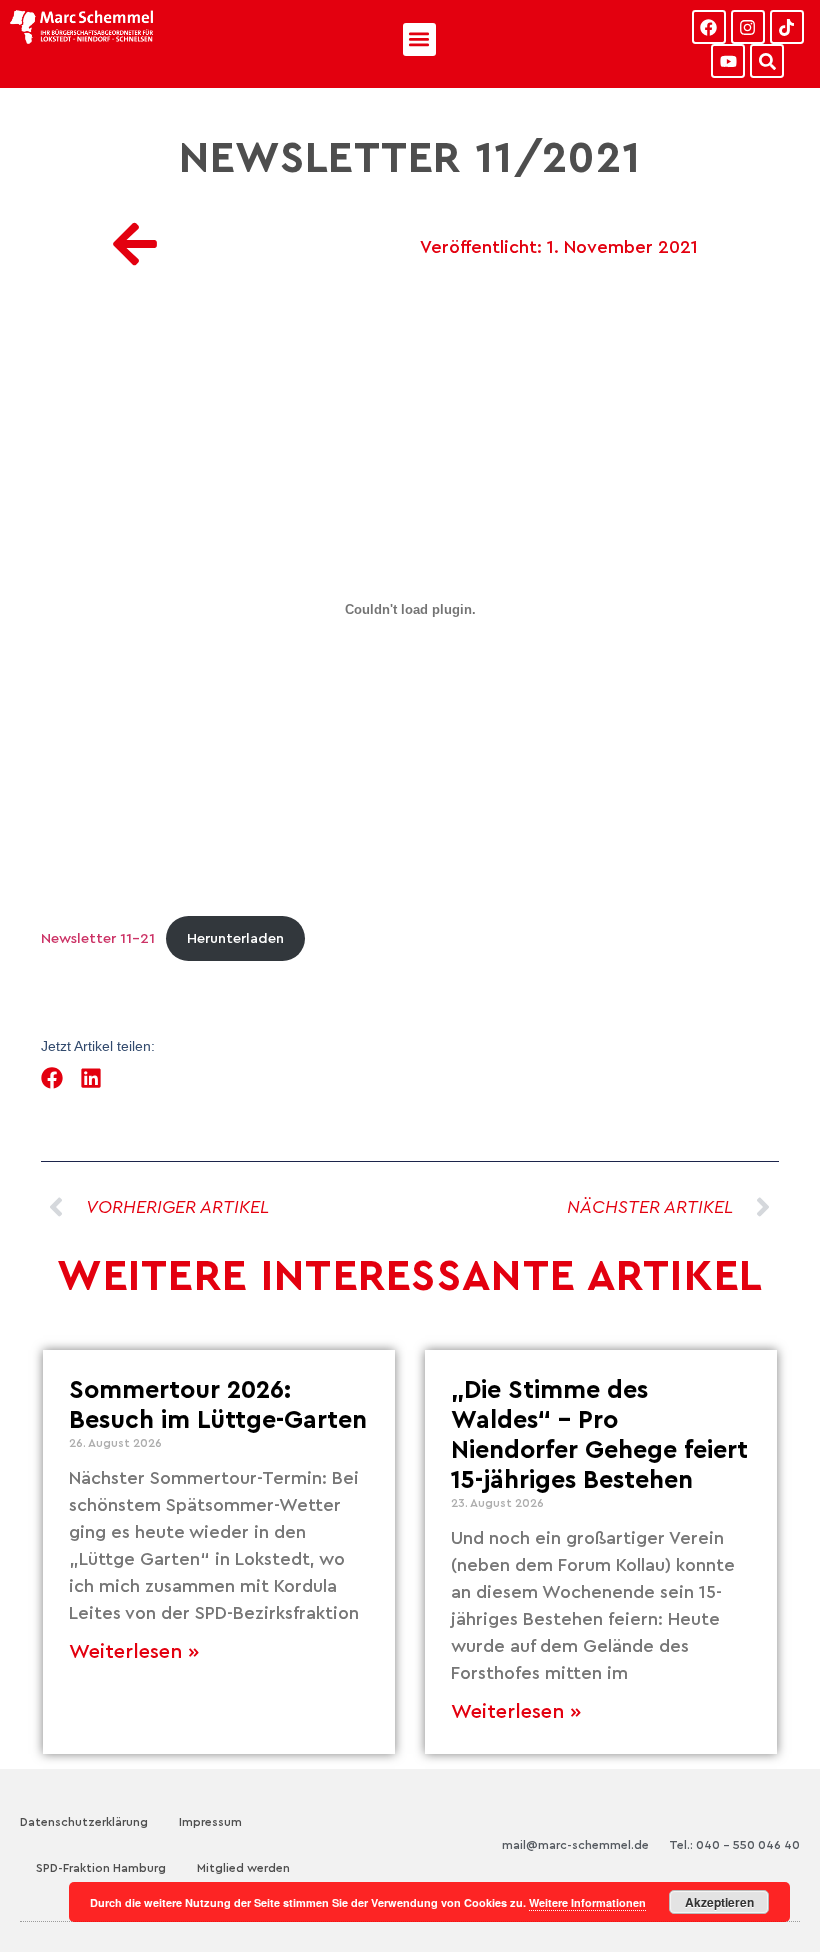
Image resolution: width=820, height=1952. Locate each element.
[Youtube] (728, 61)
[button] (419, 39)
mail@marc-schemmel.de (575, 1845)
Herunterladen (235, 938)
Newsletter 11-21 (98, 938)
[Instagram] (748, 27)
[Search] (767, 61)
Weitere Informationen (587, 1902)
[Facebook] (709, 27)
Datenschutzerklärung (84, 1822)
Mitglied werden (243, 1868)
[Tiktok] (787, 27)
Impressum (210, 1822)
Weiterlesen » (134, 1652)
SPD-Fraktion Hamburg (101, 1868)
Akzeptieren (719, 1902)
